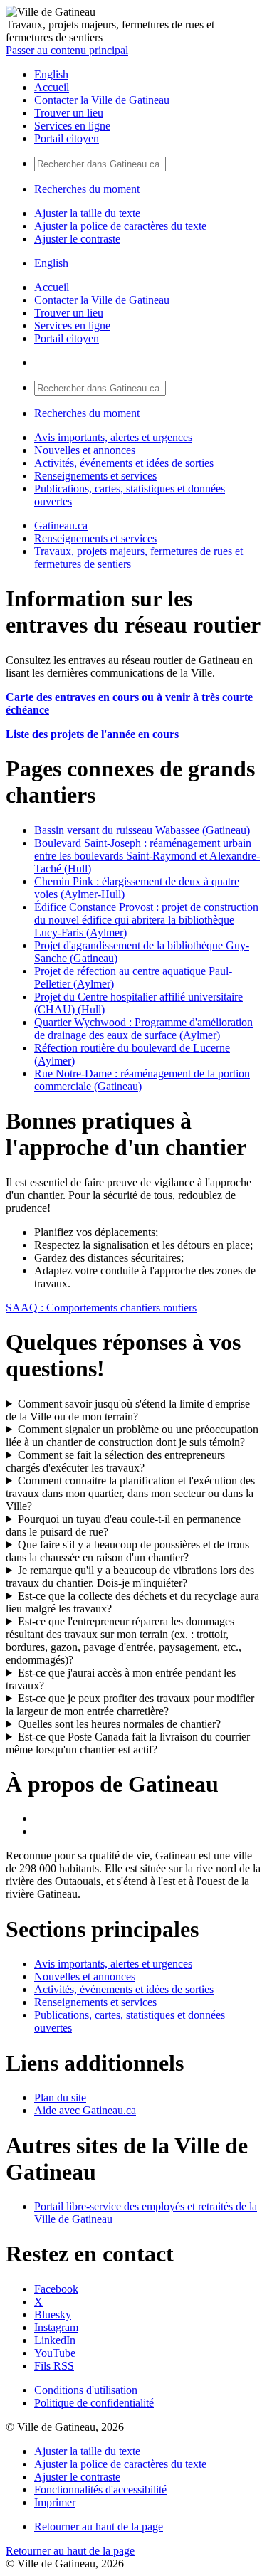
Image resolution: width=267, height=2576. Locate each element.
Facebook (56, 2289)
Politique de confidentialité (94, 2403)
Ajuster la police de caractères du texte (120, 226)
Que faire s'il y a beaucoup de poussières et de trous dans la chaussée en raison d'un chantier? (127, 1551)
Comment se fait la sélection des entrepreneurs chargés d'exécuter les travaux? (115, 1461)
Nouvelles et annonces (85, 450)
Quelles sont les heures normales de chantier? (119, 1724)
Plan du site (60, 2097)
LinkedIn (55, 2340)
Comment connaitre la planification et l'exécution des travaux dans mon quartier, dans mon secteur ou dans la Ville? (130, 1493)
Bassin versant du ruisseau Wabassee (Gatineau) (142, 830)
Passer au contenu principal (67, 50)
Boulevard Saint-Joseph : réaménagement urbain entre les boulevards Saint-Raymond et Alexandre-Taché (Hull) (147, 856)
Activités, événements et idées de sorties (124, 463)
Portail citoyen (67, 138)
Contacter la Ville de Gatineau (102, 100)
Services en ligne (72, 126)
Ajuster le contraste (77, 239)
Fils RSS (54, 2366)
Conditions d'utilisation (86, 2390)
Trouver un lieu (69, 113)
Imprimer (55, 2502)
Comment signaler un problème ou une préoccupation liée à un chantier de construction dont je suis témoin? (132, 1436)
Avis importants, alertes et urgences (113, 437)
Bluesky (53, 2314)
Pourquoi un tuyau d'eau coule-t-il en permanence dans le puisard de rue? (123, 1525)
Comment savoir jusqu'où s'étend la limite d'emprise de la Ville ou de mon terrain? (128, 1410)
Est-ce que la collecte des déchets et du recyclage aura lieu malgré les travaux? (132, 1602)
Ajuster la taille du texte (87, 213)
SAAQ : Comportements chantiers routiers (101, 1308)
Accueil (52, 87)
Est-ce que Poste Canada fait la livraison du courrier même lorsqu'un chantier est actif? (128, 1743)
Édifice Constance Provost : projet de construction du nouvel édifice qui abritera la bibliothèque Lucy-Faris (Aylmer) (146, 920)
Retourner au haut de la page (99, 2527)
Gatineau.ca (61, 526)
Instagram (56, 2327)
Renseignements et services (95, 476)
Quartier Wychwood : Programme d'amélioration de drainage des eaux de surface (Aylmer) (143, 1029)
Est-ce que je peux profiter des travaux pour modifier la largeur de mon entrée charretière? (130, 1705)
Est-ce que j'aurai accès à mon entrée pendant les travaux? (121, 1679)
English (51, 74)
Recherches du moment (87, 189)
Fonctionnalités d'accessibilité (100, 2490)
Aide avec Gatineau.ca (85, 2110)
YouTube (55, 2353)
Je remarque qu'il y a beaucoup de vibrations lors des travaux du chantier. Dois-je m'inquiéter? (130, 1577)
